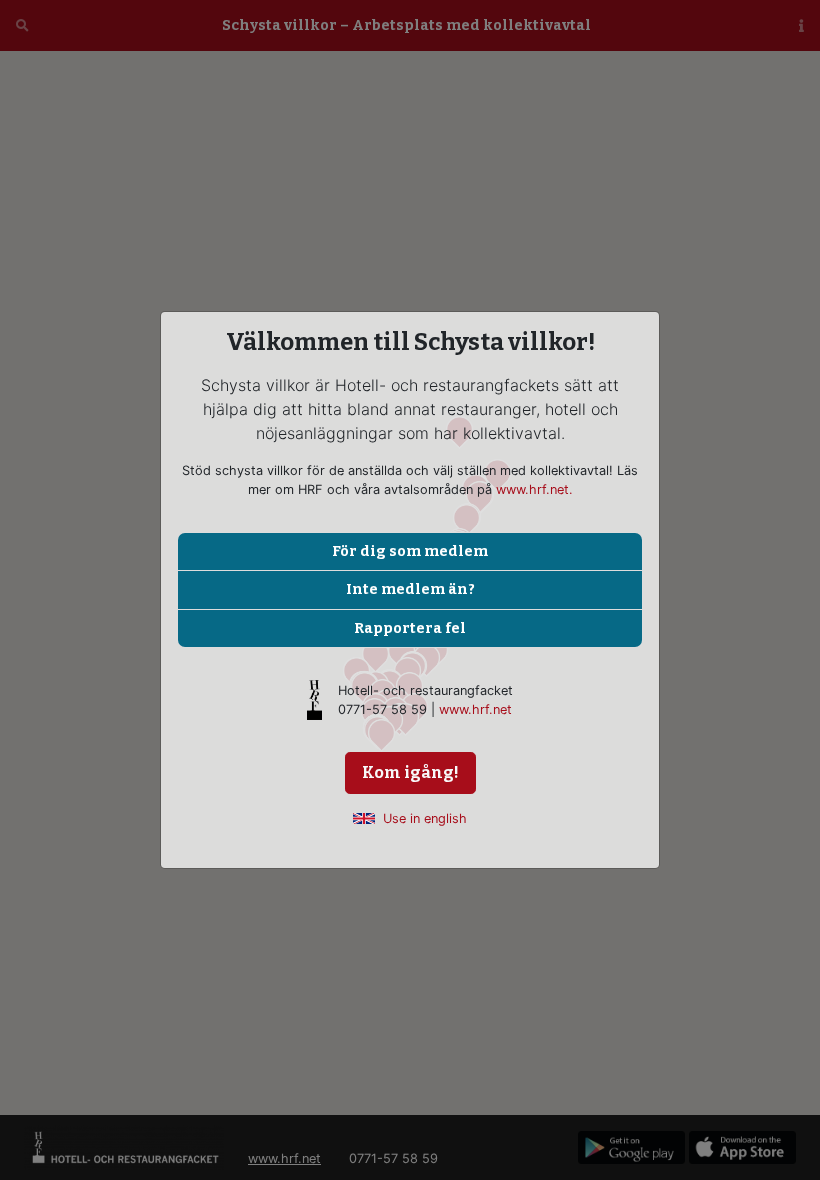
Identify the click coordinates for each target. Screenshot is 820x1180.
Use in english (425, 818)
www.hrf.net (475, 709)
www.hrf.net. (534, 489)
